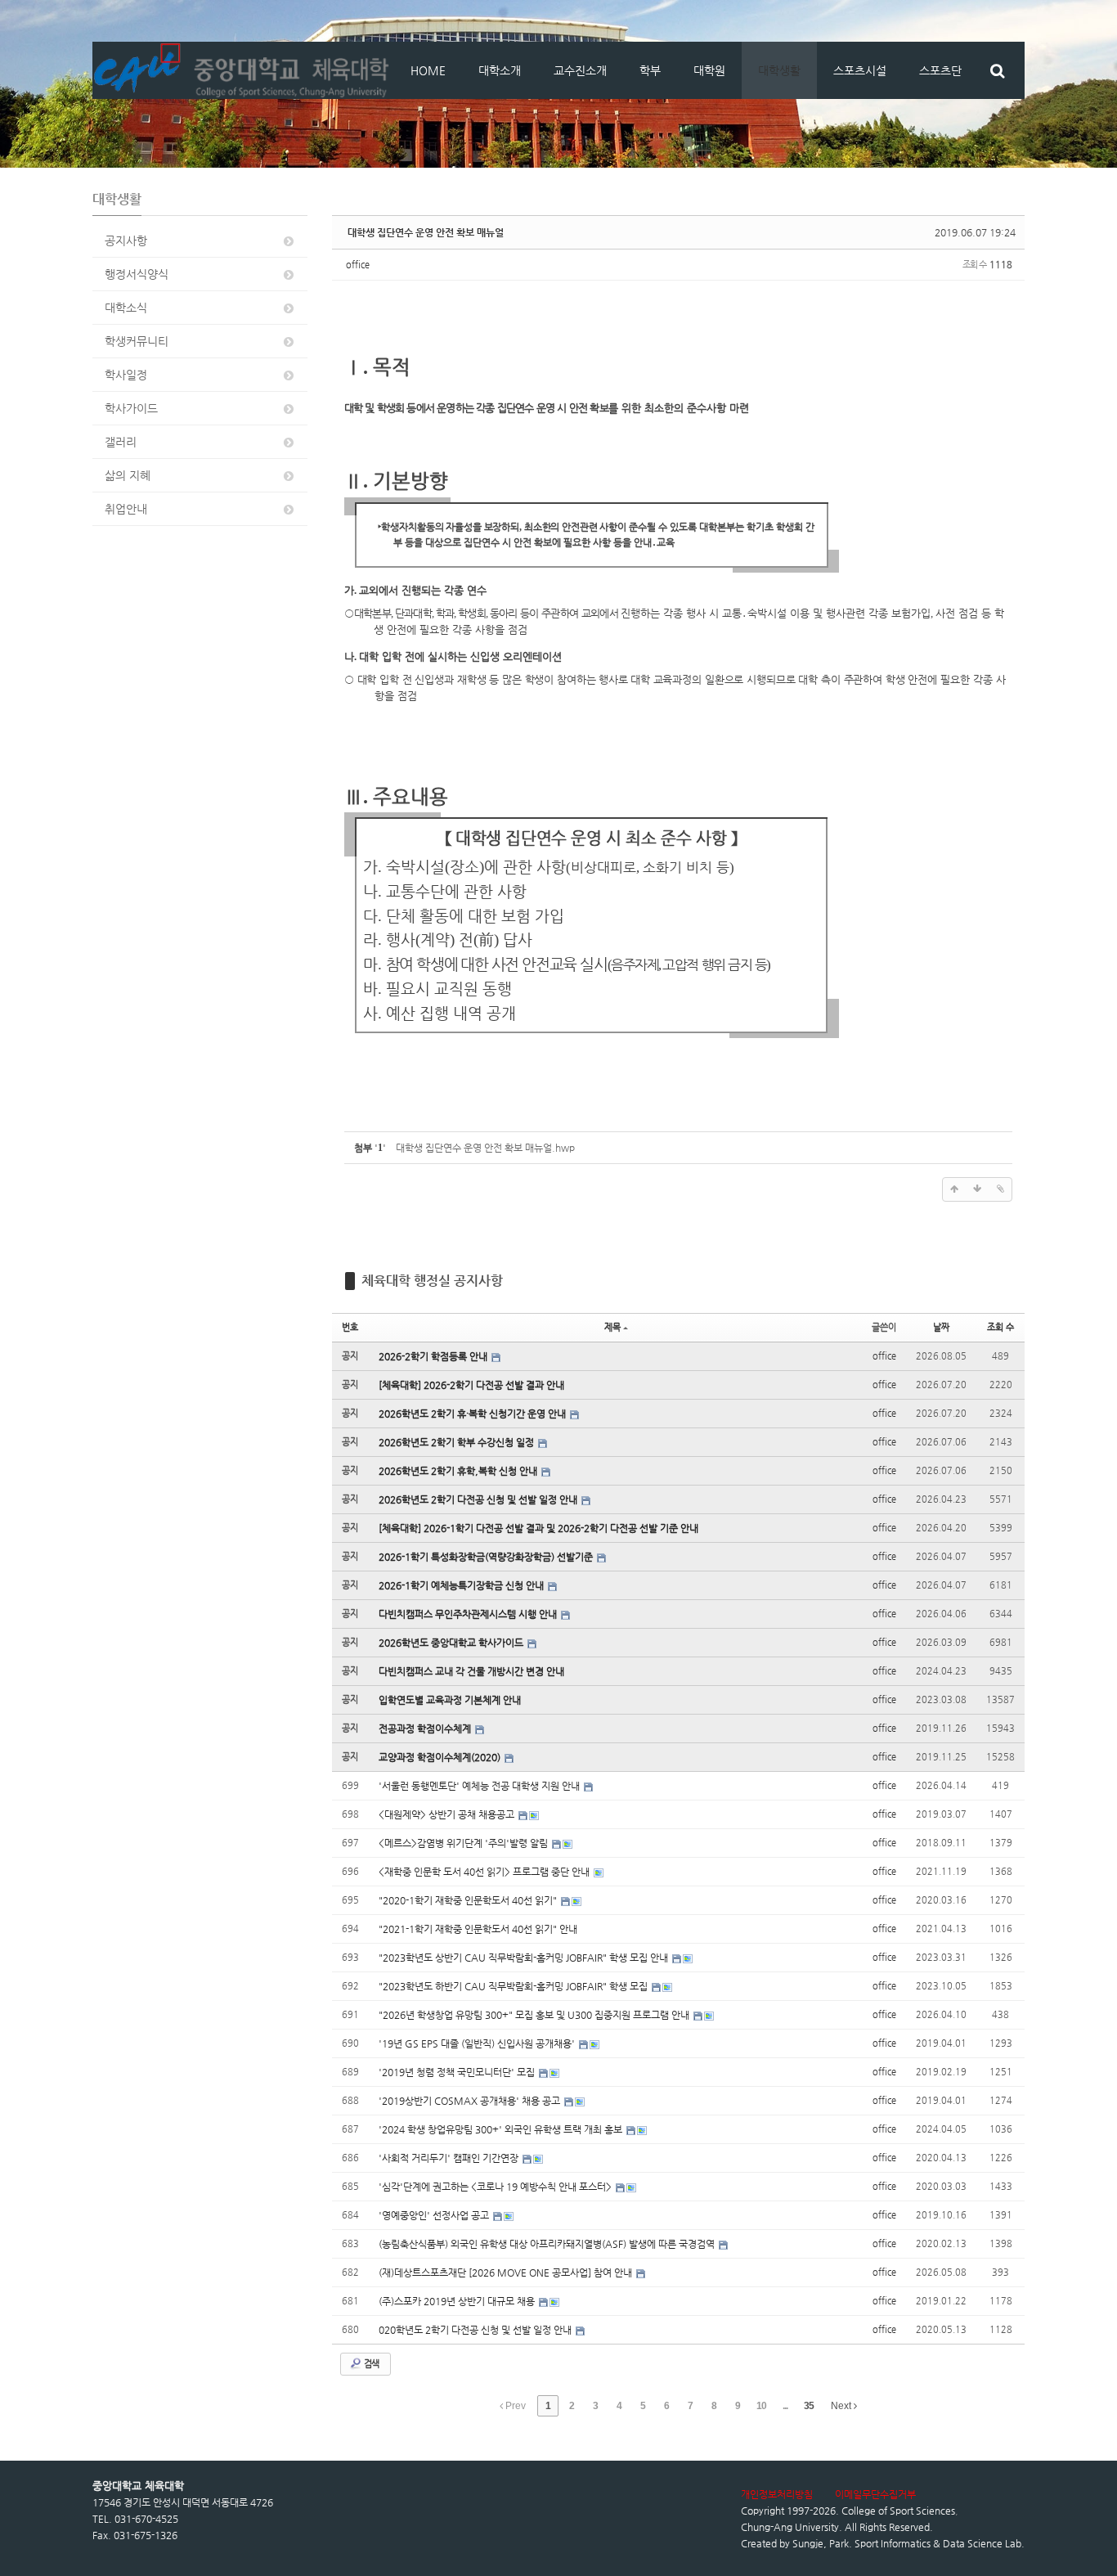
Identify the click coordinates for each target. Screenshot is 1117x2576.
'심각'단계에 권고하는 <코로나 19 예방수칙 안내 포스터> (496, 2187)
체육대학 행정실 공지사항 (432, 1281)
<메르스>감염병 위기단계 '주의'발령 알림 (464, 1843)
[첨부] (1000, 1189)
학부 (650, 70)
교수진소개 (580, 70)
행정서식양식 (137, 274)
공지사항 (126, 241)
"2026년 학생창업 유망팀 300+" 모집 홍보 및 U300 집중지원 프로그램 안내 (535, 2015)
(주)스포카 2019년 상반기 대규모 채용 (458, 2301)
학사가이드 (131, 408)
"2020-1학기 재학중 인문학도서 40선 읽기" (469, 1900)
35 (809, 2406)
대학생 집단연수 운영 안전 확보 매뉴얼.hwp (485, 1148)
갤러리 (121, 442)
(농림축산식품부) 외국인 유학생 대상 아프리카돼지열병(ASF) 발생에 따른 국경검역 (548, 2244)
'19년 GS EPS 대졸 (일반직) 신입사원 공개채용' (478, 2043)
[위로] (954, 1189)
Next (842, 2406)
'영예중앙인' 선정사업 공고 (435, 2215)
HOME (428, 70)
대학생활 (779, 70)
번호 (350, 1327)
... (785, 2406)
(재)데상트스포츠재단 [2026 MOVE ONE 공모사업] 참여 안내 (507, 2273)
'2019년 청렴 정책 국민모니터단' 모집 (458, 2072)
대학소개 (500, 70)
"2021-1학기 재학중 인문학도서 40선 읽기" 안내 (478, 1929)
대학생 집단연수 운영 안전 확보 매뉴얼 (426, 232)
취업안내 (126, 509)
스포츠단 (940, 70)
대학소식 (126, 308)
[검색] (997, 70)
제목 (612, 1327)
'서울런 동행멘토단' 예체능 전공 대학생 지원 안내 (480, 1786)
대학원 (709, 70)
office (358, 265)
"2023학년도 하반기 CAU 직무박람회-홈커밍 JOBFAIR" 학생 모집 (514, 1986)
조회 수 (1000, 1327)
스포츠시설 (860, 70)
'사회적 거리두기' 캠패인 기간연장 (450, 2158)
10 (761, 2406)
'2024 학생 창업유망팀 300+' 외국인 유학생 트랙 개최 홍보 (502, 2129)
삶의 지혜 (128, 475)
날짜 (941, 1327)
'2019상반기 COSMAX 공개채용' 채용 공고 (471, 2101)
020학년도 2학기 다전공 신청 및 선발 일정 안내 (476, 2330)
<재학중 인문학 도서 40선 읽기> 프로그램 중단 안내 (485, 1872)
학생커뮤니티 (137, 341)
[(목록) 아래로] (977, 1189)
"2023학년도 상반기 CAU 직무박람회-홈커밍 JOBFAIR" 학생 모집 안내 (525, 1958)
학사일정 (126, 375)
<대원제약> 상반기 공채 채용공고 (448, 1814)
